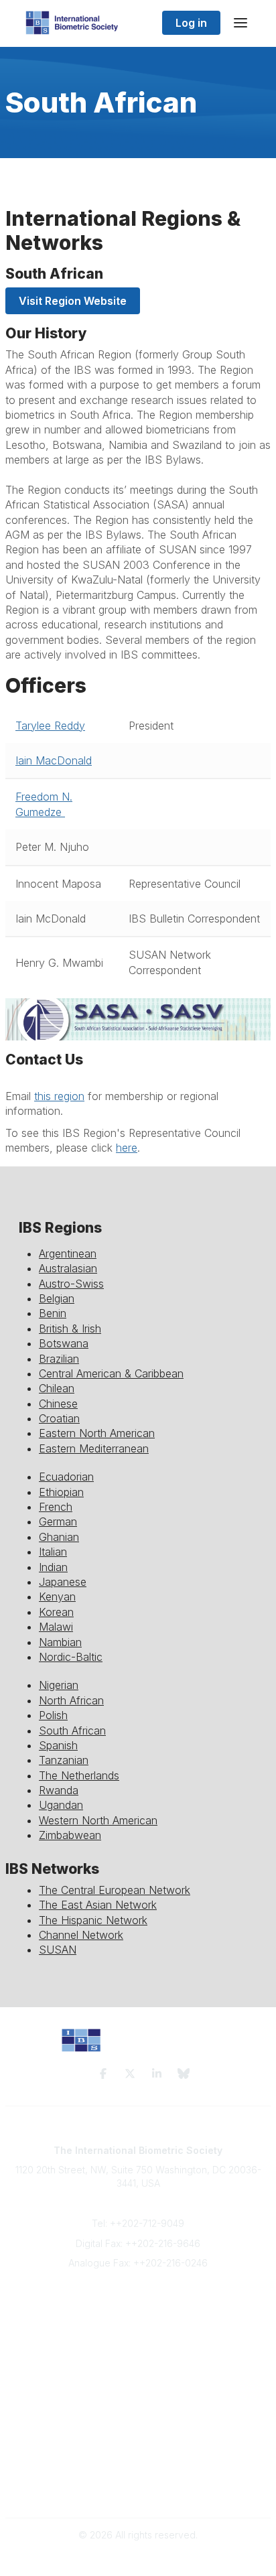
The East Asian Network (98, 1905)
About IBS (138, 2316)
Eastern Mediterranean (94, 1448)
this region (59, 1096)
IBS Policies (138, 2369)
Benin (53, 1313)
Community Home (138, 2410)
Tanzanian (64, 1760)
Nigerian (59, 1685)
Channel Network (81, 1935)
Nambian (60, 1642)
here (127, 1148)
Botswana (64, 1343)
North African (71, 1700)
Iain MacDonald (54, 760)
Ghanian (59, 1537)
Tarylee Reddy (50, 726)
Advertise (138, 2343)
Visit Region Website (73, 301)
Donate (138, 2356)
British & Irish (70, 1329)
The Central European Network (115, 1890)
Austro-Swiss (71, 1284)
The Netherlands (79, 1775)
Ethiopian (61, 1492)
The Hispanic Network (93, 1920)
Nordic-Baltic (71, 1657)
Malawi (56, 1627)
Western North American (98, 1820)
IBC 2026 (138, 2436)
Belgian (57, 1298)
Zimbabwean (70, 1835)
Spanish (58, 1745)
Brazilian (59, 1359)
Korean (56, 1612)
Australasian (68, 1268)
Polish (53, 1715)
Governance (138, 2489)
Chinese (58, 1404)
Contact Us (138, 2330)
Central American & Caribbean (111, 1373)
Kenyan (57, 1597)
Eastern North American (97, 1433)
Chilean (57, 1388)
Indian (53, 1567)
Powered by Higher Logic (138, 2558)
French (56, 1507)
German (58, 1521)
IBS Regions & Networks (138, 2423)
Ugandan (61, 1805)
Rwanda (59, 1790)
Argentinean (68, 1253)
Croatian (59, 1418)
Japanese (63, 1582)
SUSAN (58, 1950)
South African (72, 1731)
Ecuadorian (66, 1477)
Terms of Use (138, 2477)
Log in (191, 23)
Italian (53, 1552)
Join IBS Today (138, 2304)
